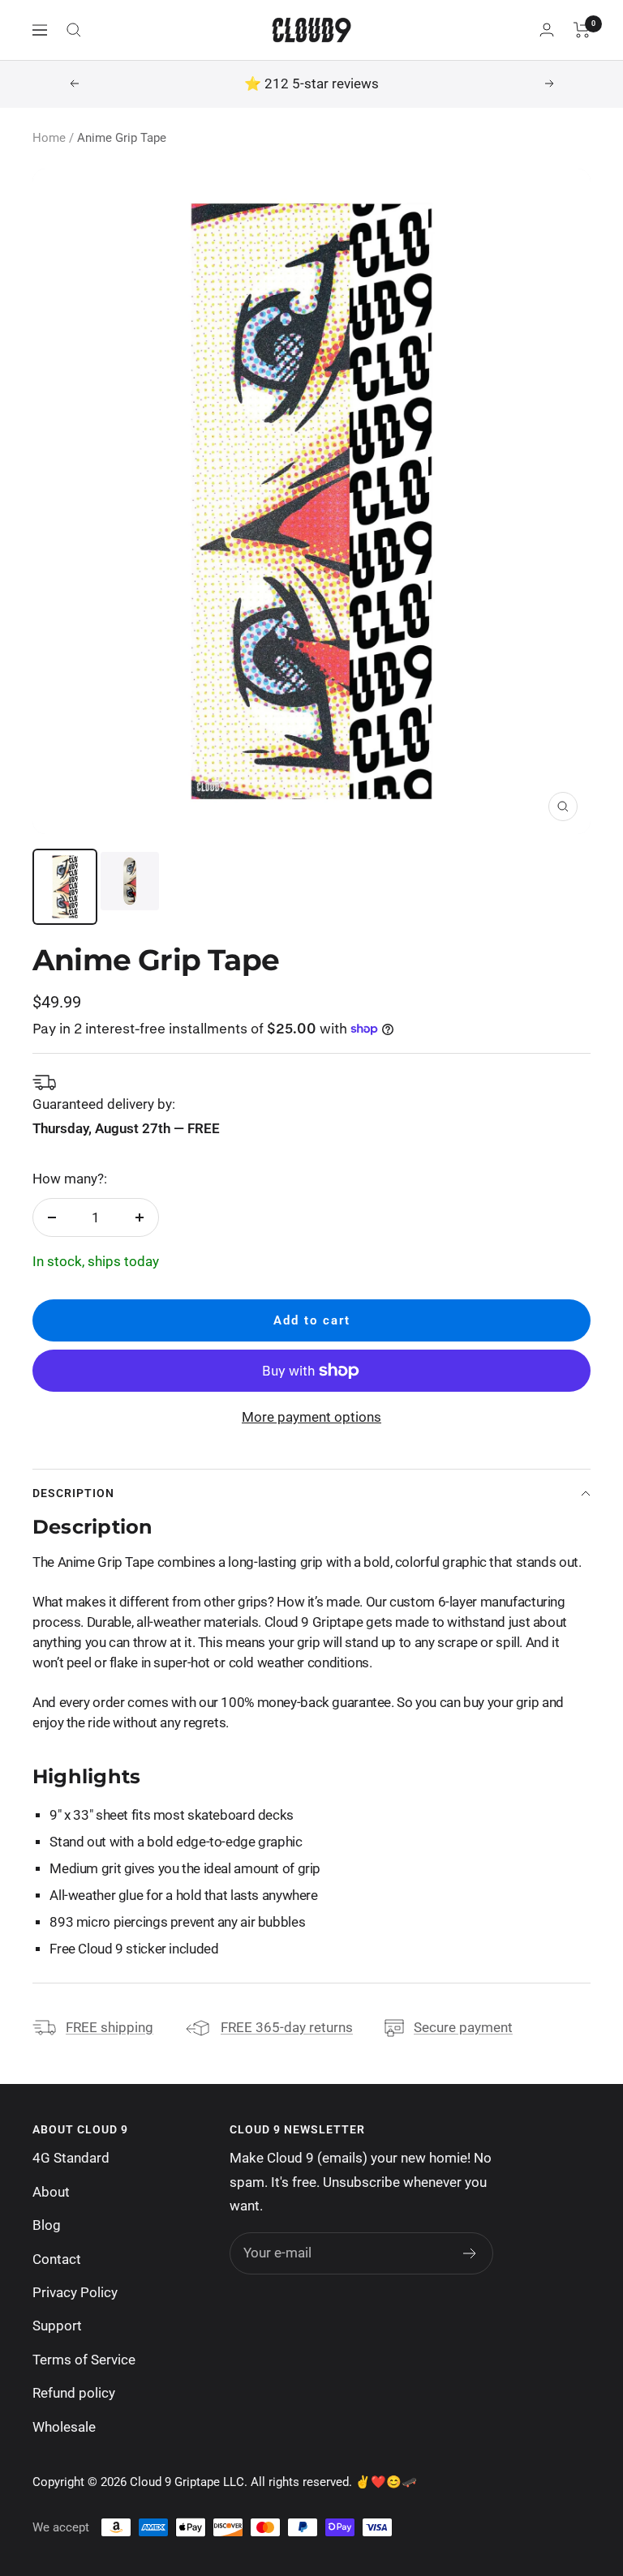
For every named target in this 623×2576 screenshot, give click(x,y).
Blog (47, 2225)
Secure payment (463, 2027)
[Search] (74, 30)
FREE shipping (110, 2027)
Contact (57, 2259)
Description (73, 1493)
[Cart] (582, 30)
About (51, 2192)
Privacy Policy (75, 2292)
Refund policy (74, 2393)
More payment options (311, 1417)
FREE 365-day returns (287, 2027)
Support (57, 2326)
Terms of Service (84, 2360)
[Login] (547, 30)
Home (49, 138)
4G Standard (71, 2158)
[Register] (470, 2253)
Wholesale (64, 2427)
